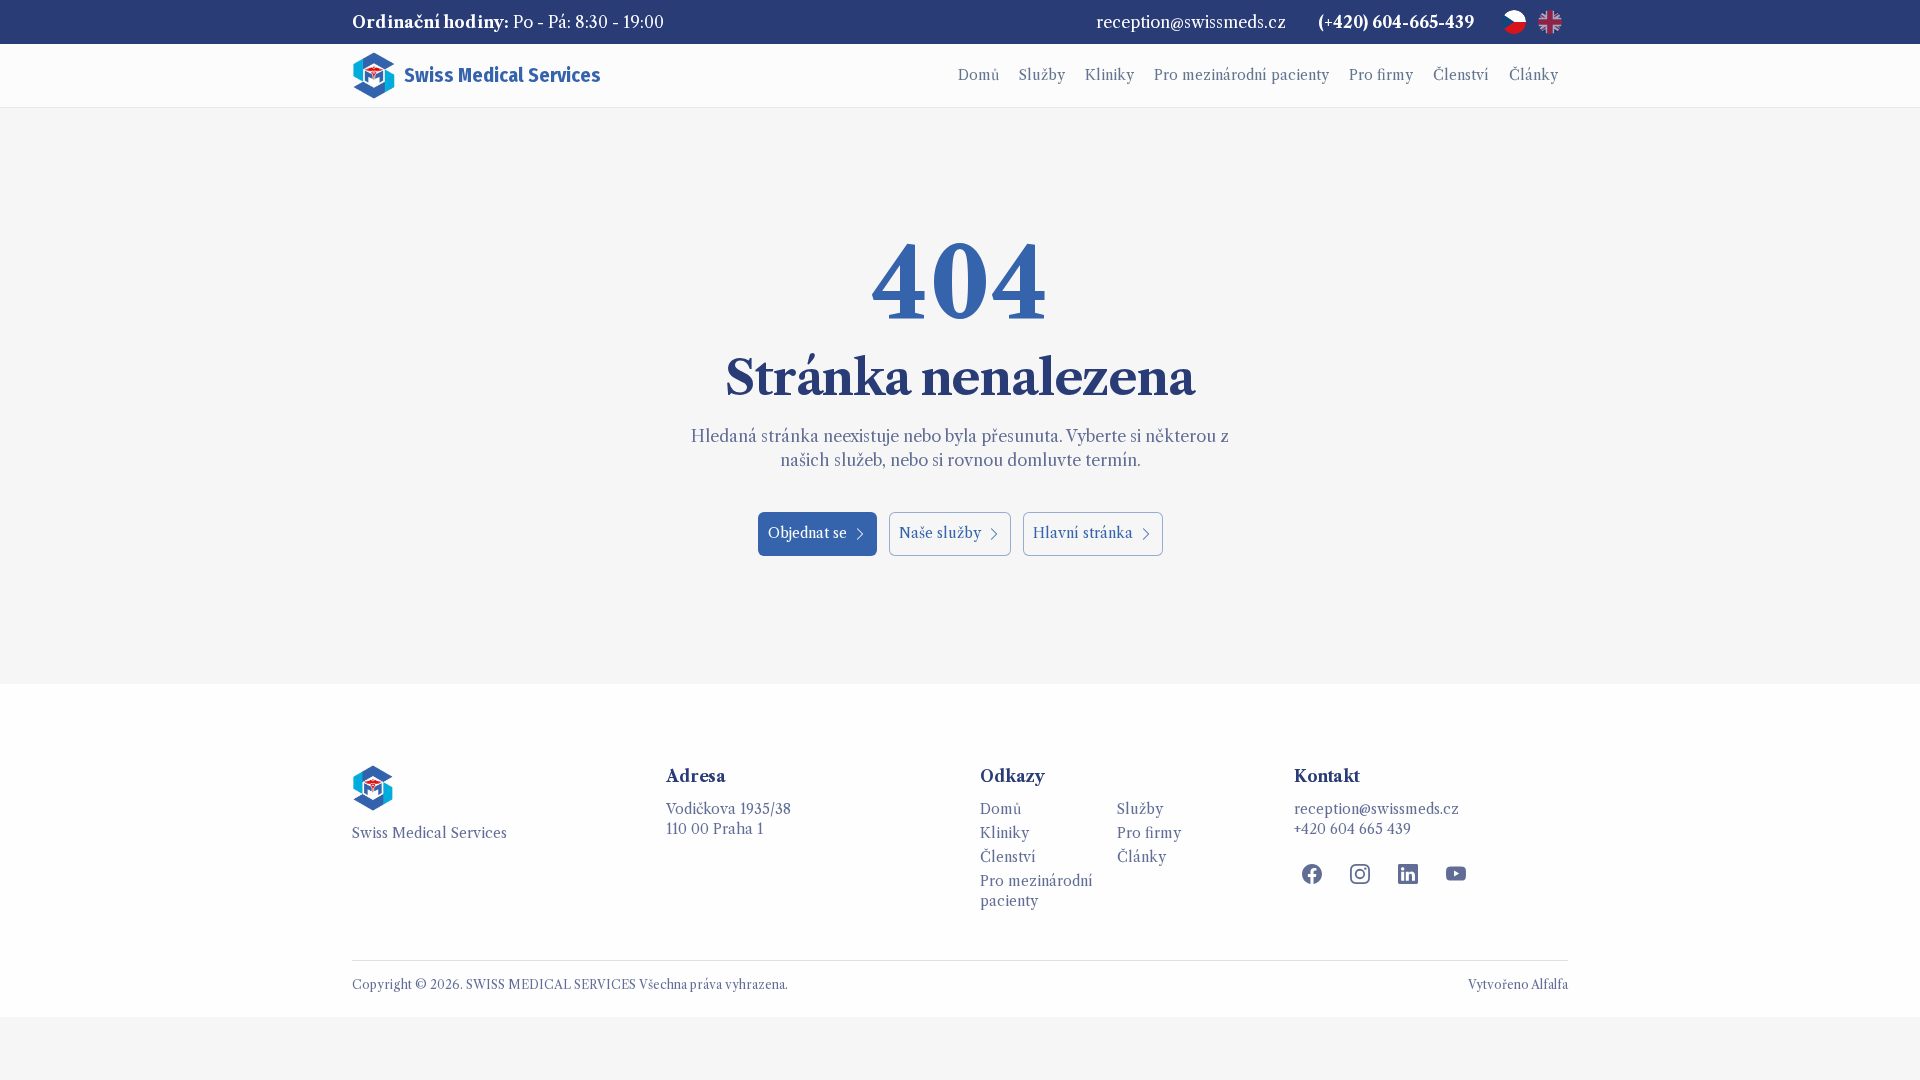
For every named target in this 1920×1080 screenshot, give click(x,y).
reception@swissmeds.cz (1191, 22)
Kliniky (1004, 833)
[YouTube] (1456, 874)
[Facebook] (1312, 874)
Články (1141, 857)
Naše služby (940, 533)
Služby (1140, 809)
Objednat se (807, 533)
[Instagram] (1360, 874)
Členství (1008, 857)
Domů (1000, 809)
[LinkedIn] (1408, 874)
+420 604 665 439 (1352, 829)
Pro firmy (1149, 833)
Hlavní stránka (1083, 533)
